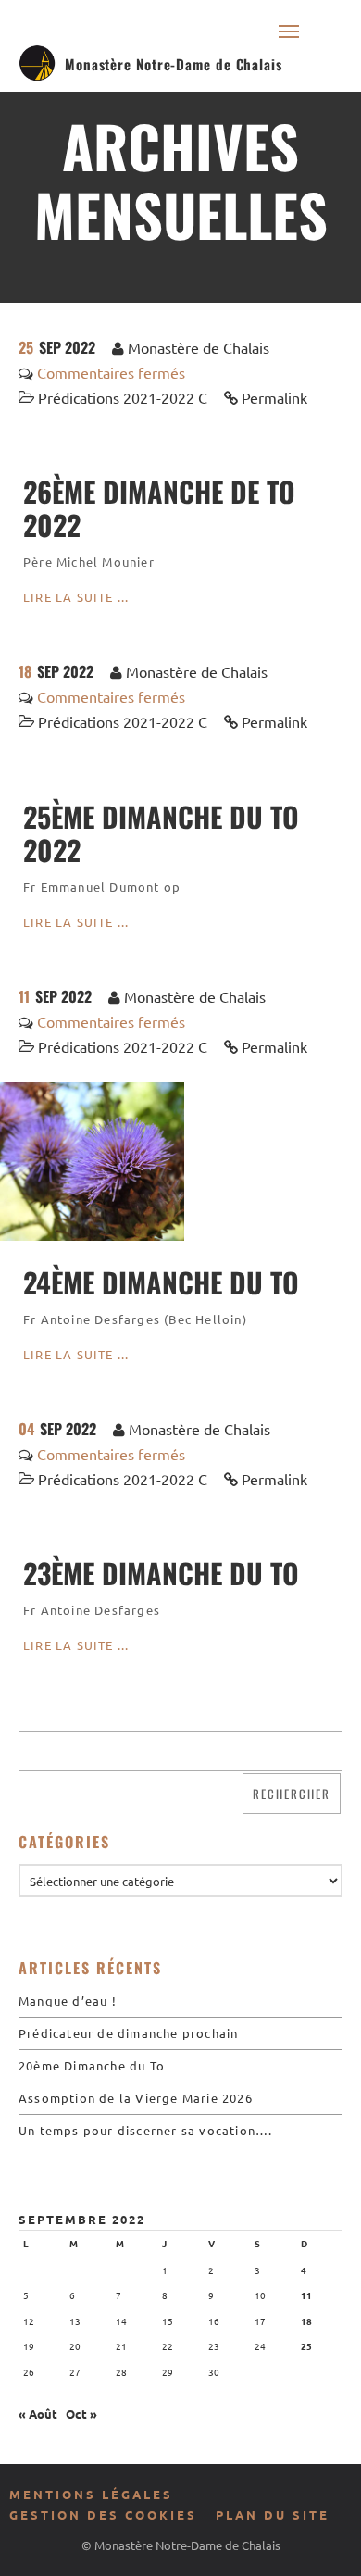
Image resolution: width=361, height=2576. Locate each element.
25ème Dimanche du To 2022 (161, 833)
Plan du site (273, 2514)
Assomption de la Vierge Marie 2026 (136, 2098)
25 (306, 2346)
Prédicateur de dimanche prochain (128, 2033)
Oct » (81, 2413)
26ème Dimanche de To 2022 (159, 508)
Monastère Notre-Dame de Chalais (174, 64)
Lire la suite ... (76, 597)
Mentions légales (91, 2494)
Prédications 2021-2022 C (123, 397)
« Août (38, 2413)
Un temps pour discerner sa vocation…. (145, 2130)
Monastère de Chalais (199, 347)
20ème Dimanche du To (92, 2065)
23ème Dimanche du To (161, 1573)
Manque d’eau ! (68, 2001)
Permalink (274, 397)
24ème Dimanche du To (161, 1282)
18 (306, 2321)
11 (306, 2295)
